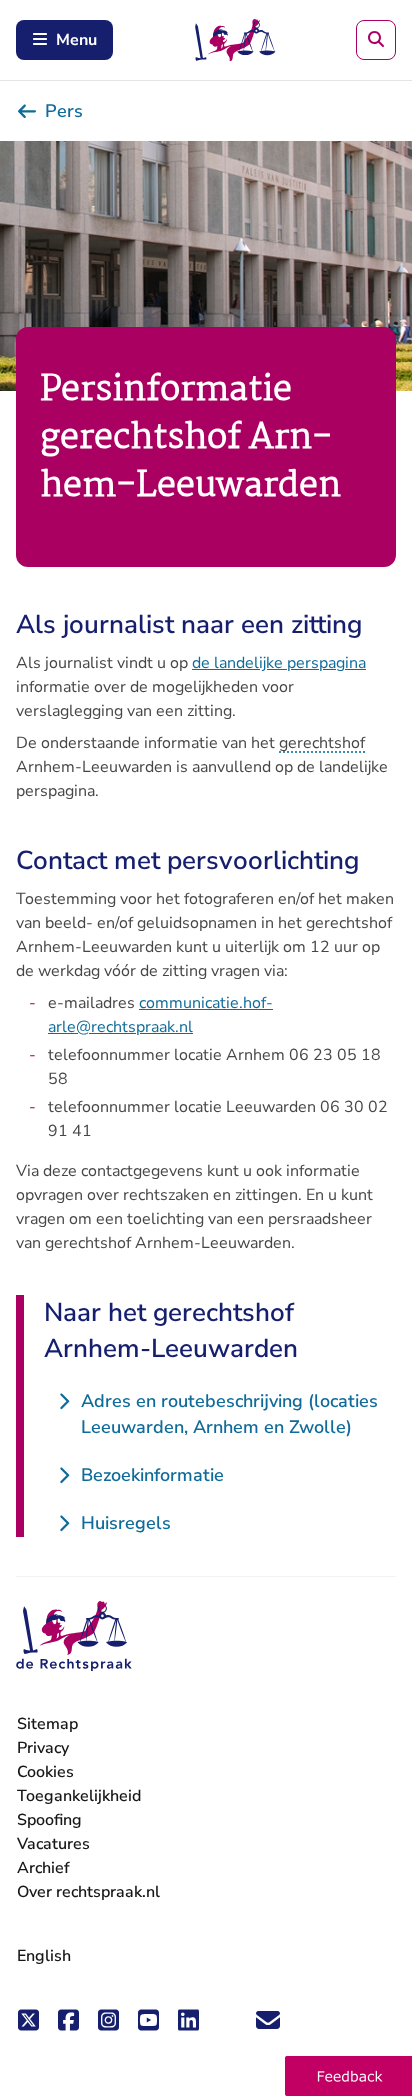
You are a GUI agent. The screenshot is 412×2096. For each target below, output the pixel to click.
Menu (76, 40)
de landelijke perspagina (279, 663)
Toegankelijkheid (79, 1796)
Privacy (43, 1748)
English (44, 1956)
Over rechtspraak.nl (88, 1892)
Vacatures (53, 1844)
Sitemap (47, 1724)
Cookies (45, 1772)
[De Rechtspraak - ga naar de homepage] (74, 1636)
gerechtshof (322, 743)
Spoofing (49, 1820)
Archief (43, 1868)
